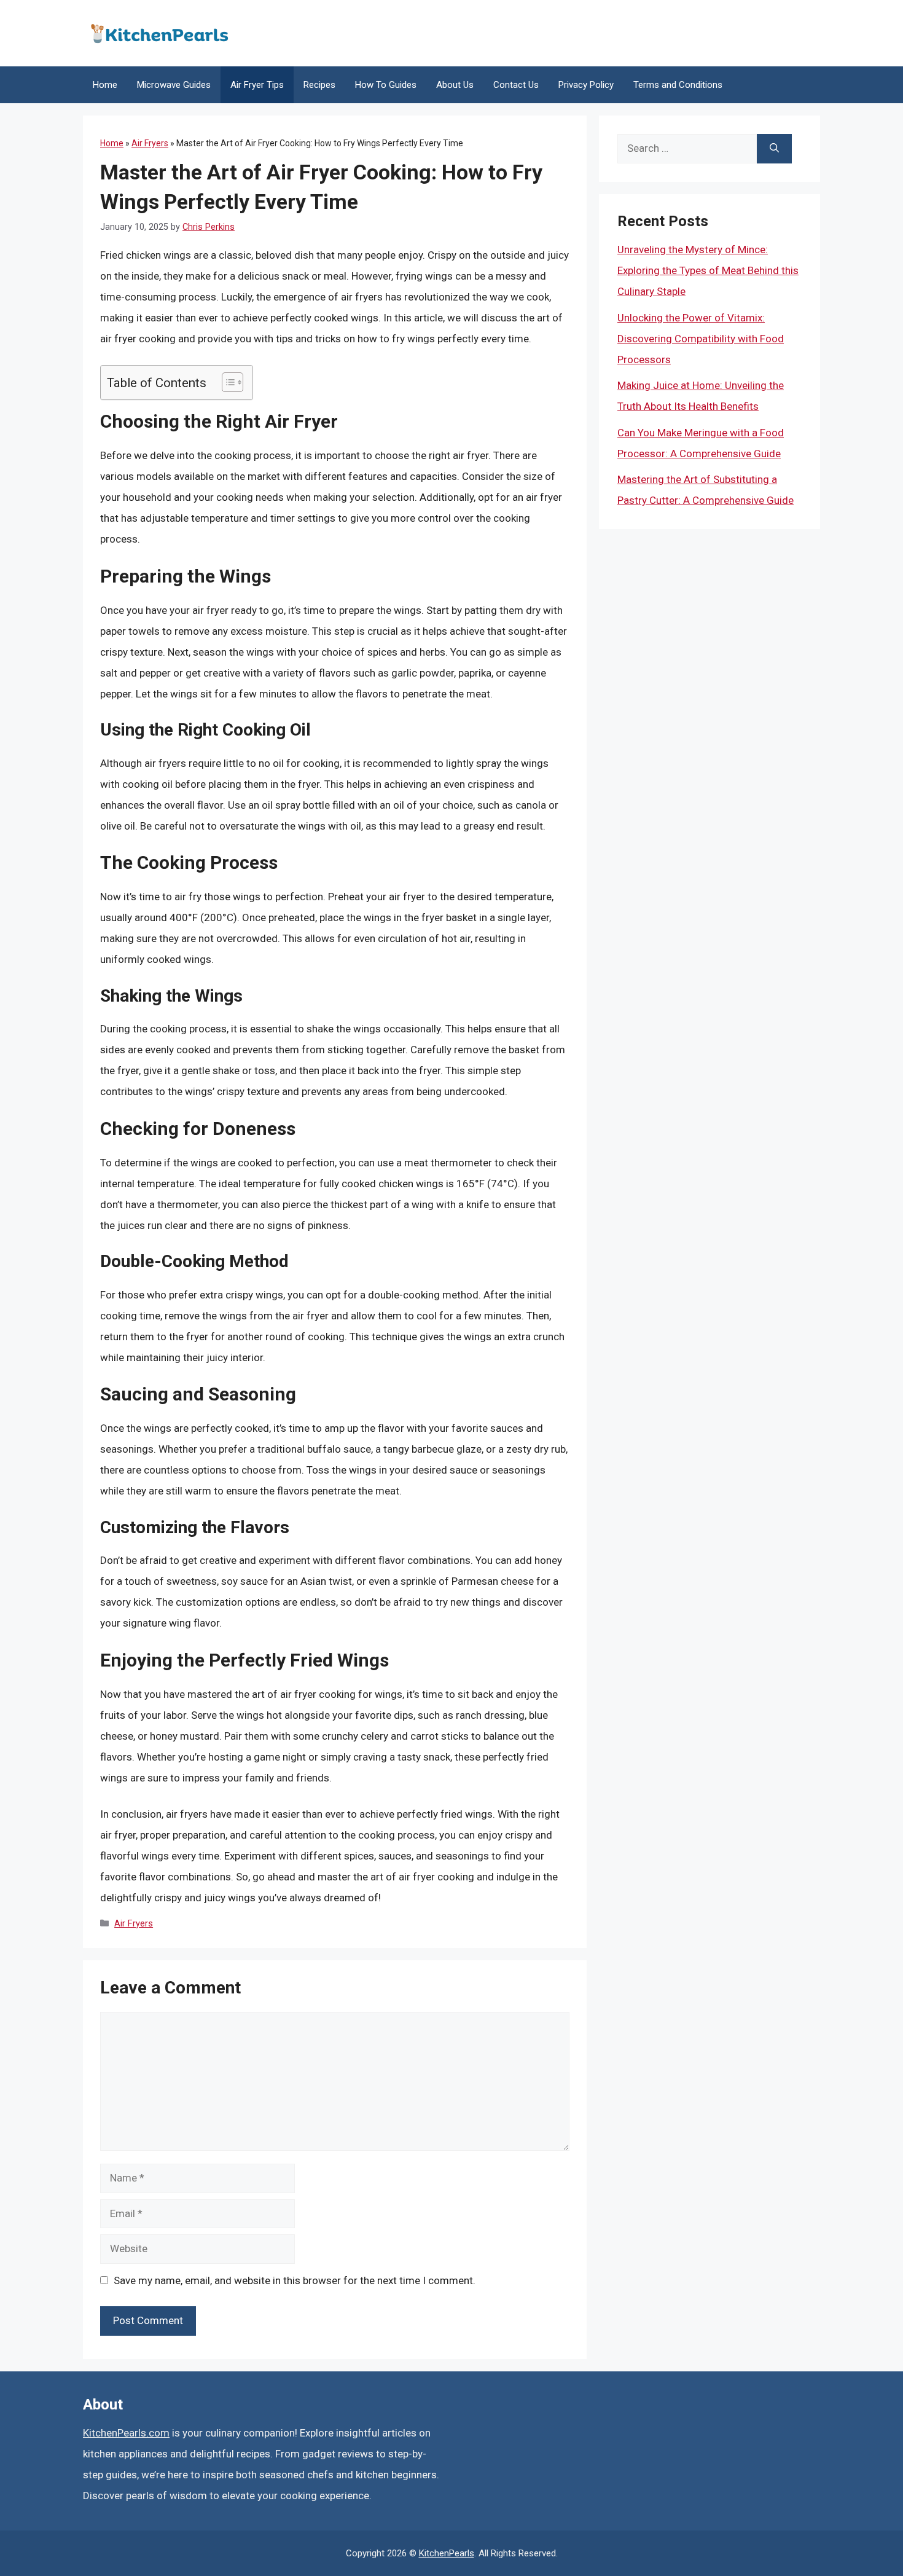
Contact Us (516, 85)
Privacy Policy (586, 85)
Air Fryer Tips (257, 85)
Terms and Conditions (678, 85)
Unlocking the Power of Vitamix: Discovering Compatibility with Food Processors (701, 339)
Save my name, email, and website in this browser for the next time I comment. (295, 2280)
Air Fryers (150, 143)
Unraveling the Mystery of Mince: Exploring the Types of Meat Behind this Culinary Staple (708, 270)
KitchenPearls (447, 2553)
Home (105, 85)
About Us (455, 85)
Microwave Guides (174, 85)
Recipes (319, 85)
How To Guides (386, 85)
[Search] (774, 149)
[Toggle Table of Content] (226, 382)
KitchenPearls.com (126, 2433)
